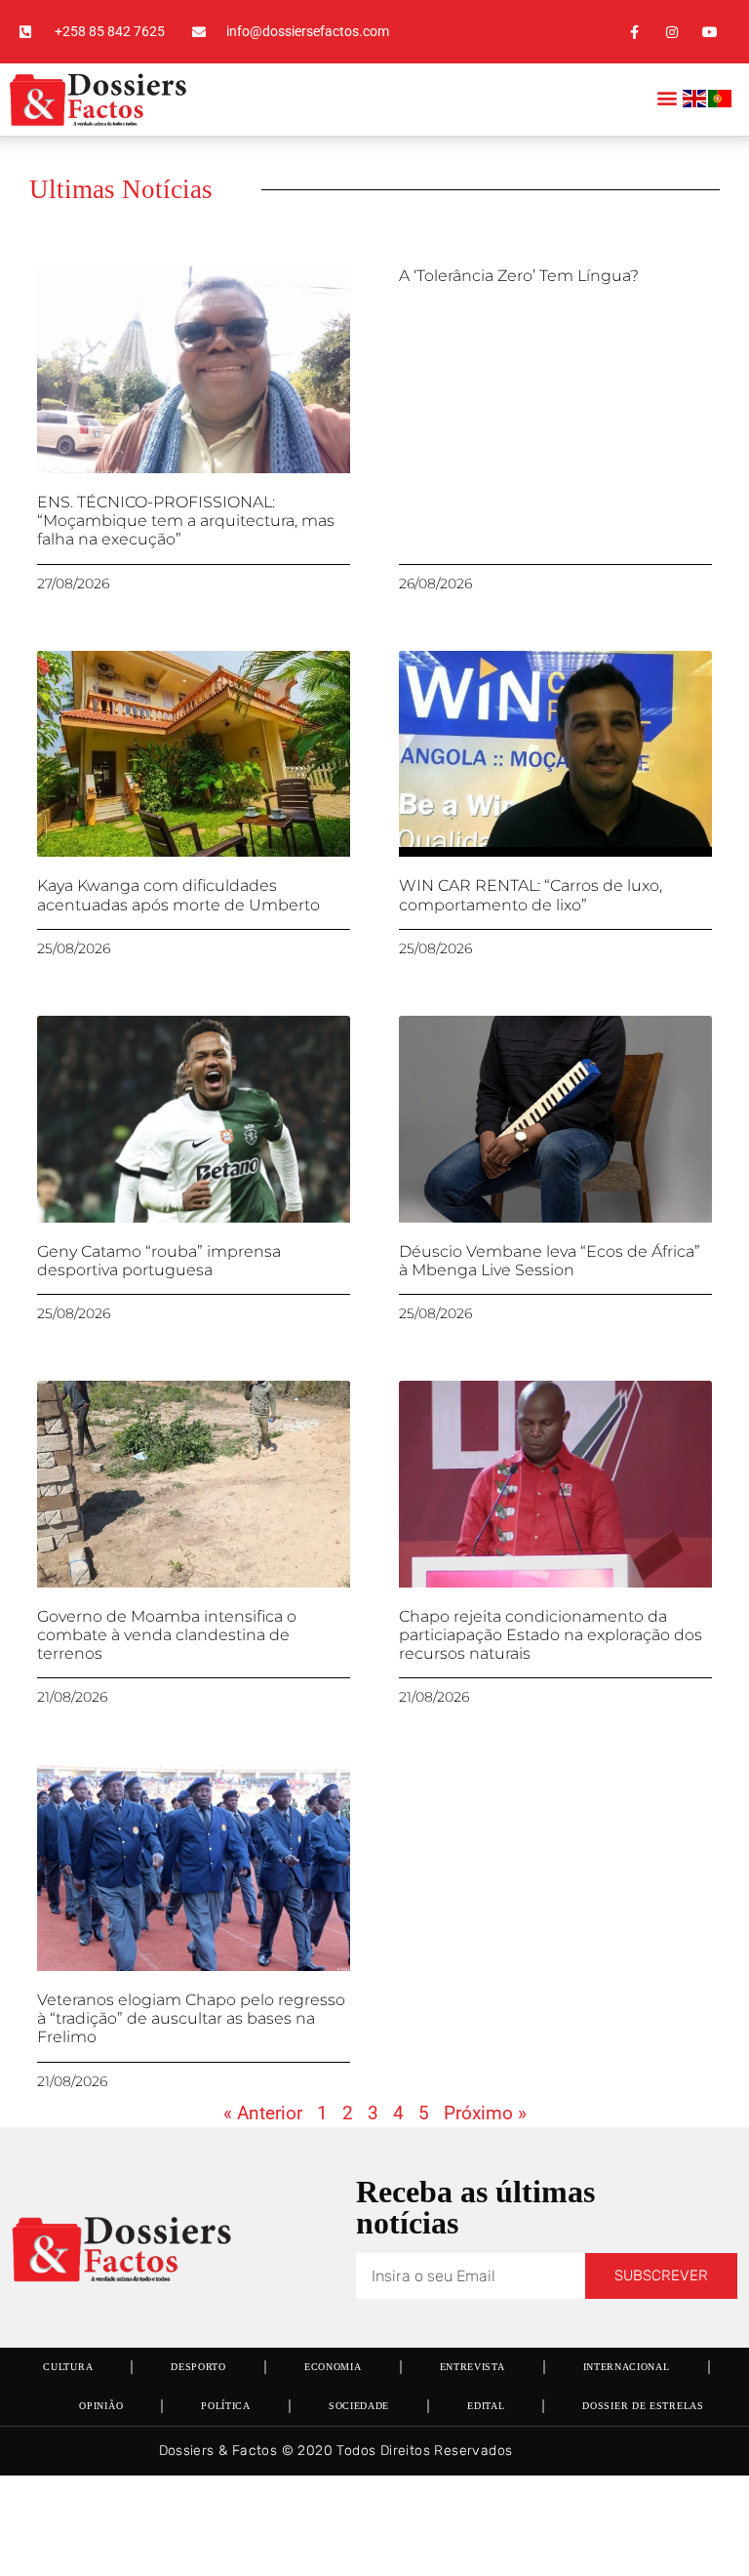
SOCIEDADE (359, 2406)
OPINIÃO (101, 2406)
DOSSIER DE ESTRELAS (643, 2406)
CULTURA (68, 2367)
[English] (695, 102)
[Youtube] (710, 32)
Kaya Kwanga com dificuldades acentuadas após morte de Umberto (178, 895)
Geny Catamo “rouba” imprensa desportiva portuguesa (159, 1261)
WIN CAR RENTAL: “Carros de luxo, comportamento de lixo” (531, 895)
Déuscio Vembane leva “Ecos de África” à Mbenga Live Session (550, 1261)
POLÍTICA (226, 2406)
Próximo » (485, 2113)
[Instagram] (672, 32)
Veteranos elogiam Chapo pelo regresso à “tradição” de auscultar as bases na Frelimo (191, 2018)
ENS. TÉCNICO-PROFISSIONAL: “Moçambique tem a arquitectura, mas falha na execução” (186, 521)
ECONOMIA (333, 2367)
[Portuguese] (721, 102)
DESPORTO (198, 2367)
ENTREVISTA (473, 2367)
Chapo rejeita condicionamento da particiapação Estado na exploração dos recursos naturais (551, 1635)
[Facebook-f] (633, 32)
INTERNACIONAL (627, 2367)
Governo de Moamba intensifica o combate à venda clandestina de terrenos (167, 1635)
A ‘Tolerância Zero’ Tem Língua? (519, 276)
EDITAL (486, 2406)
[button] (667, 97)
